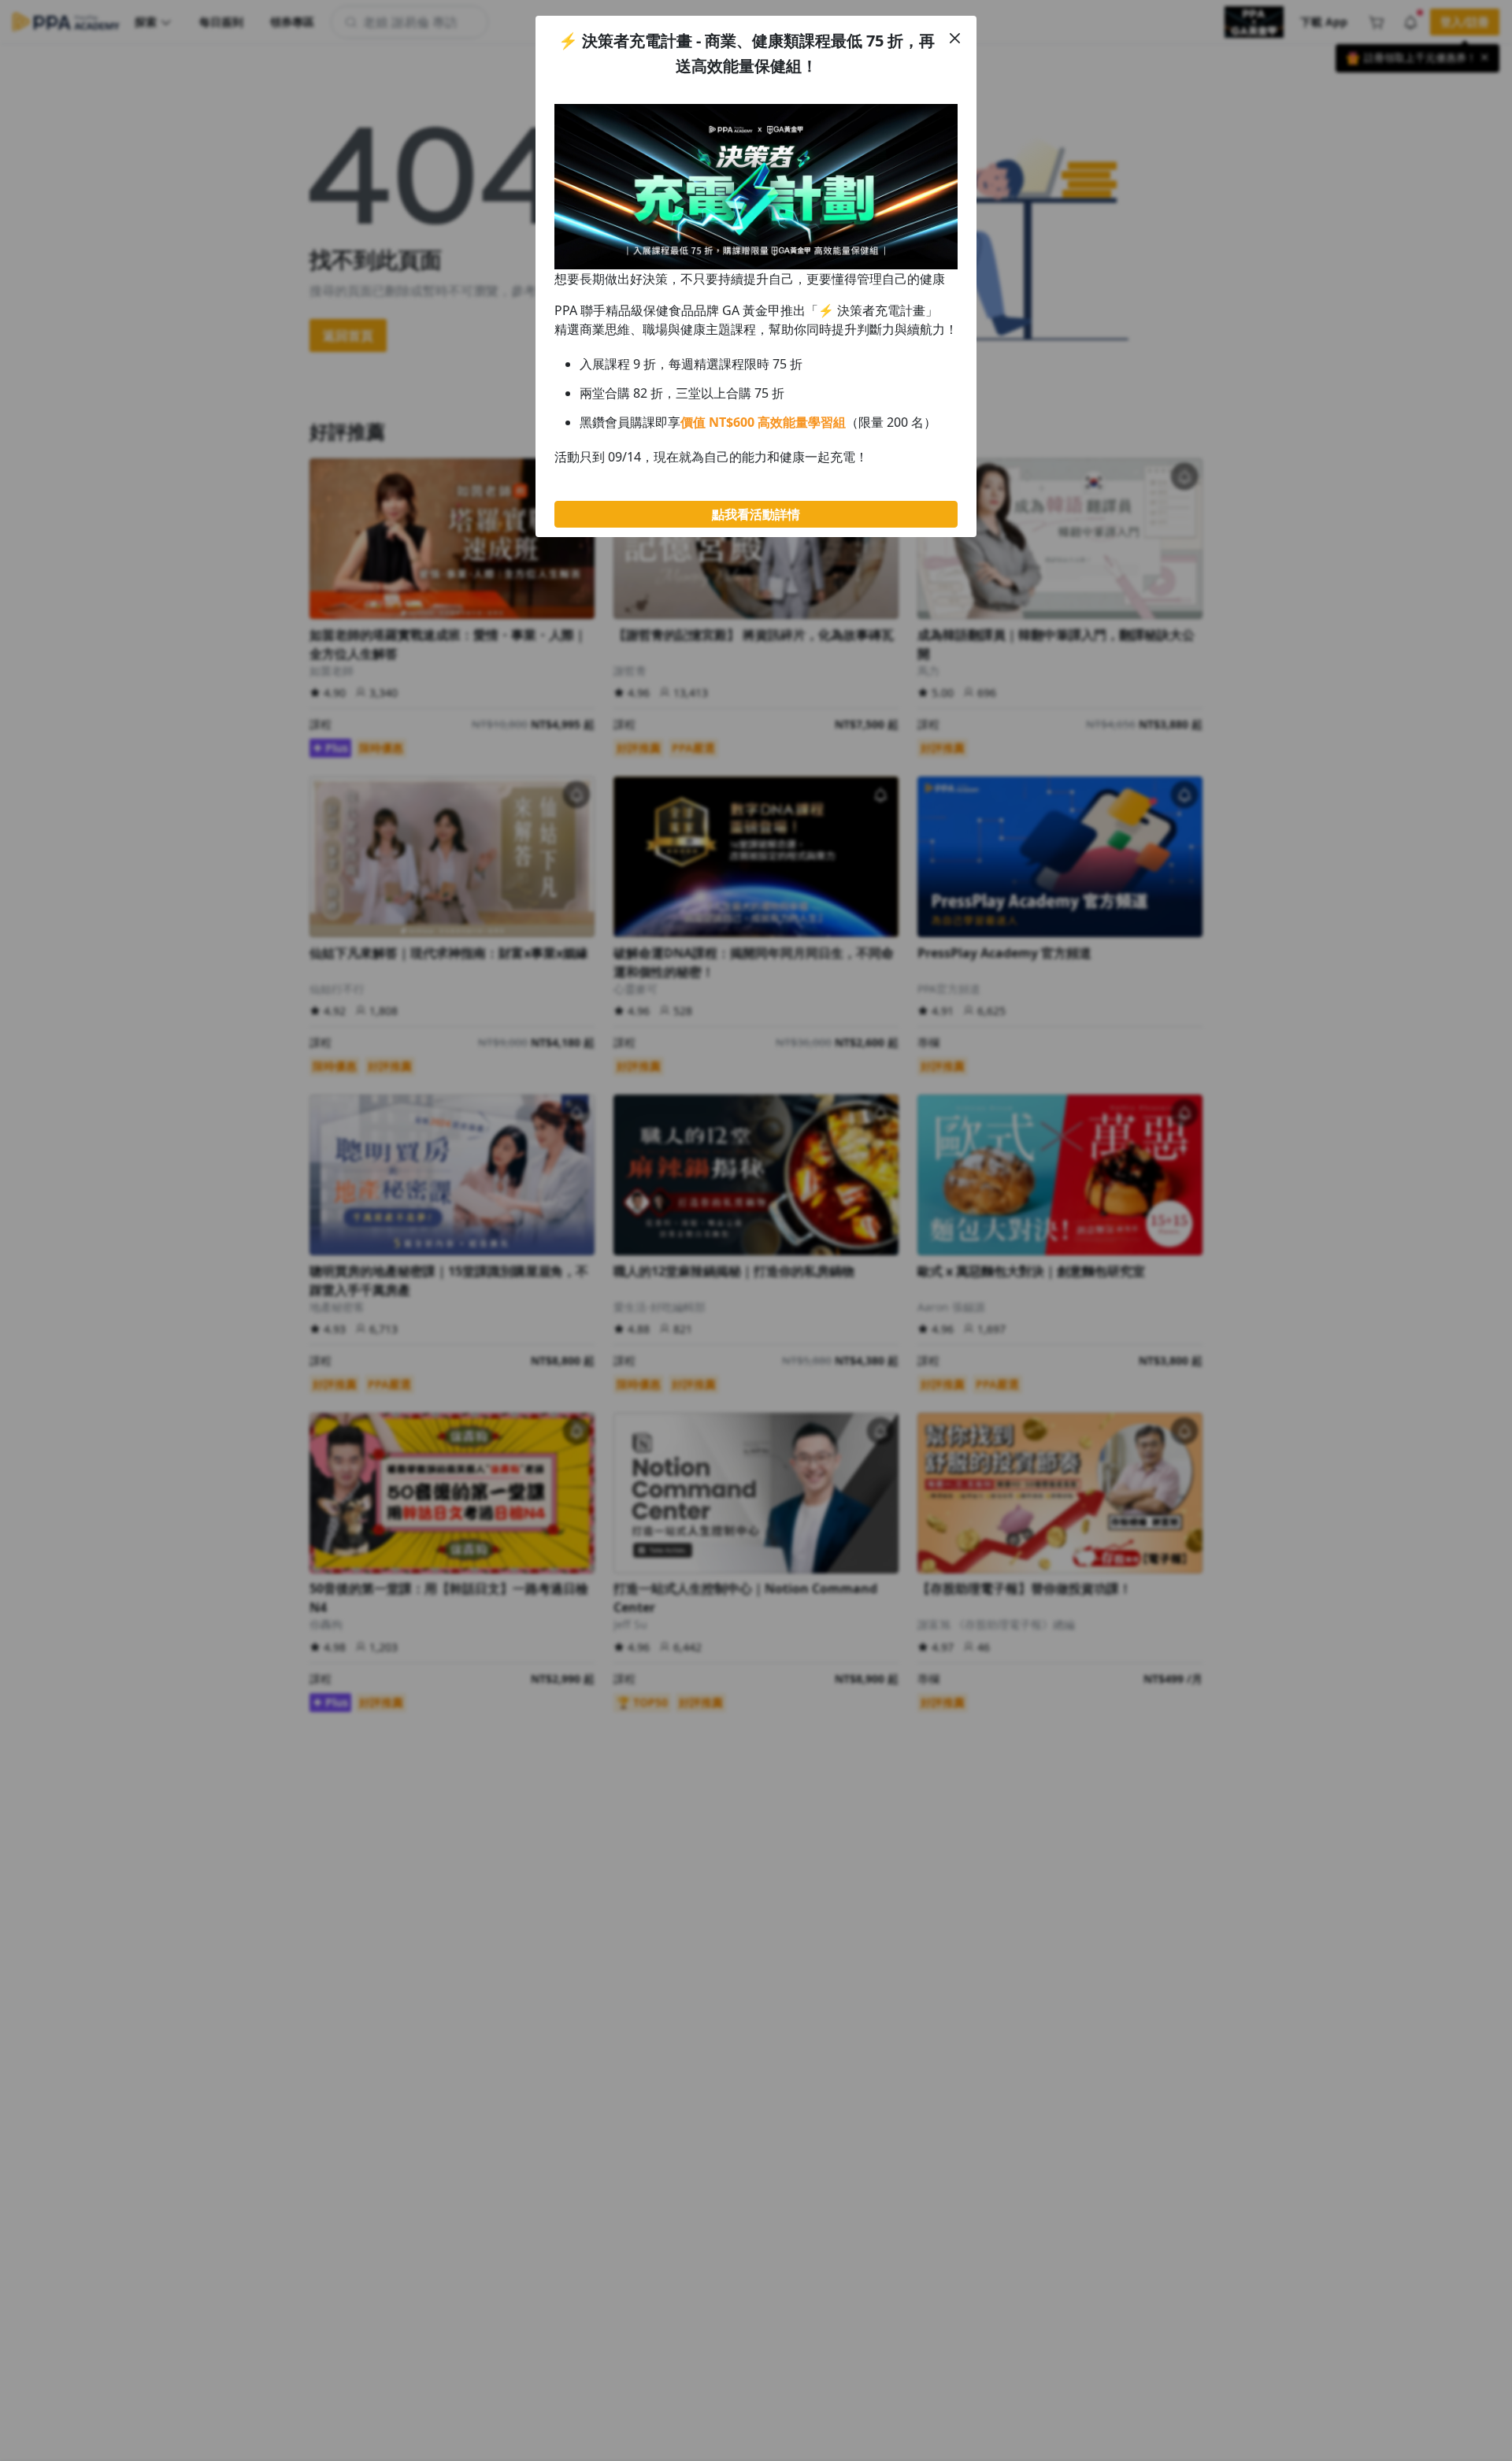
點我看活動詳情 (756, 514)
